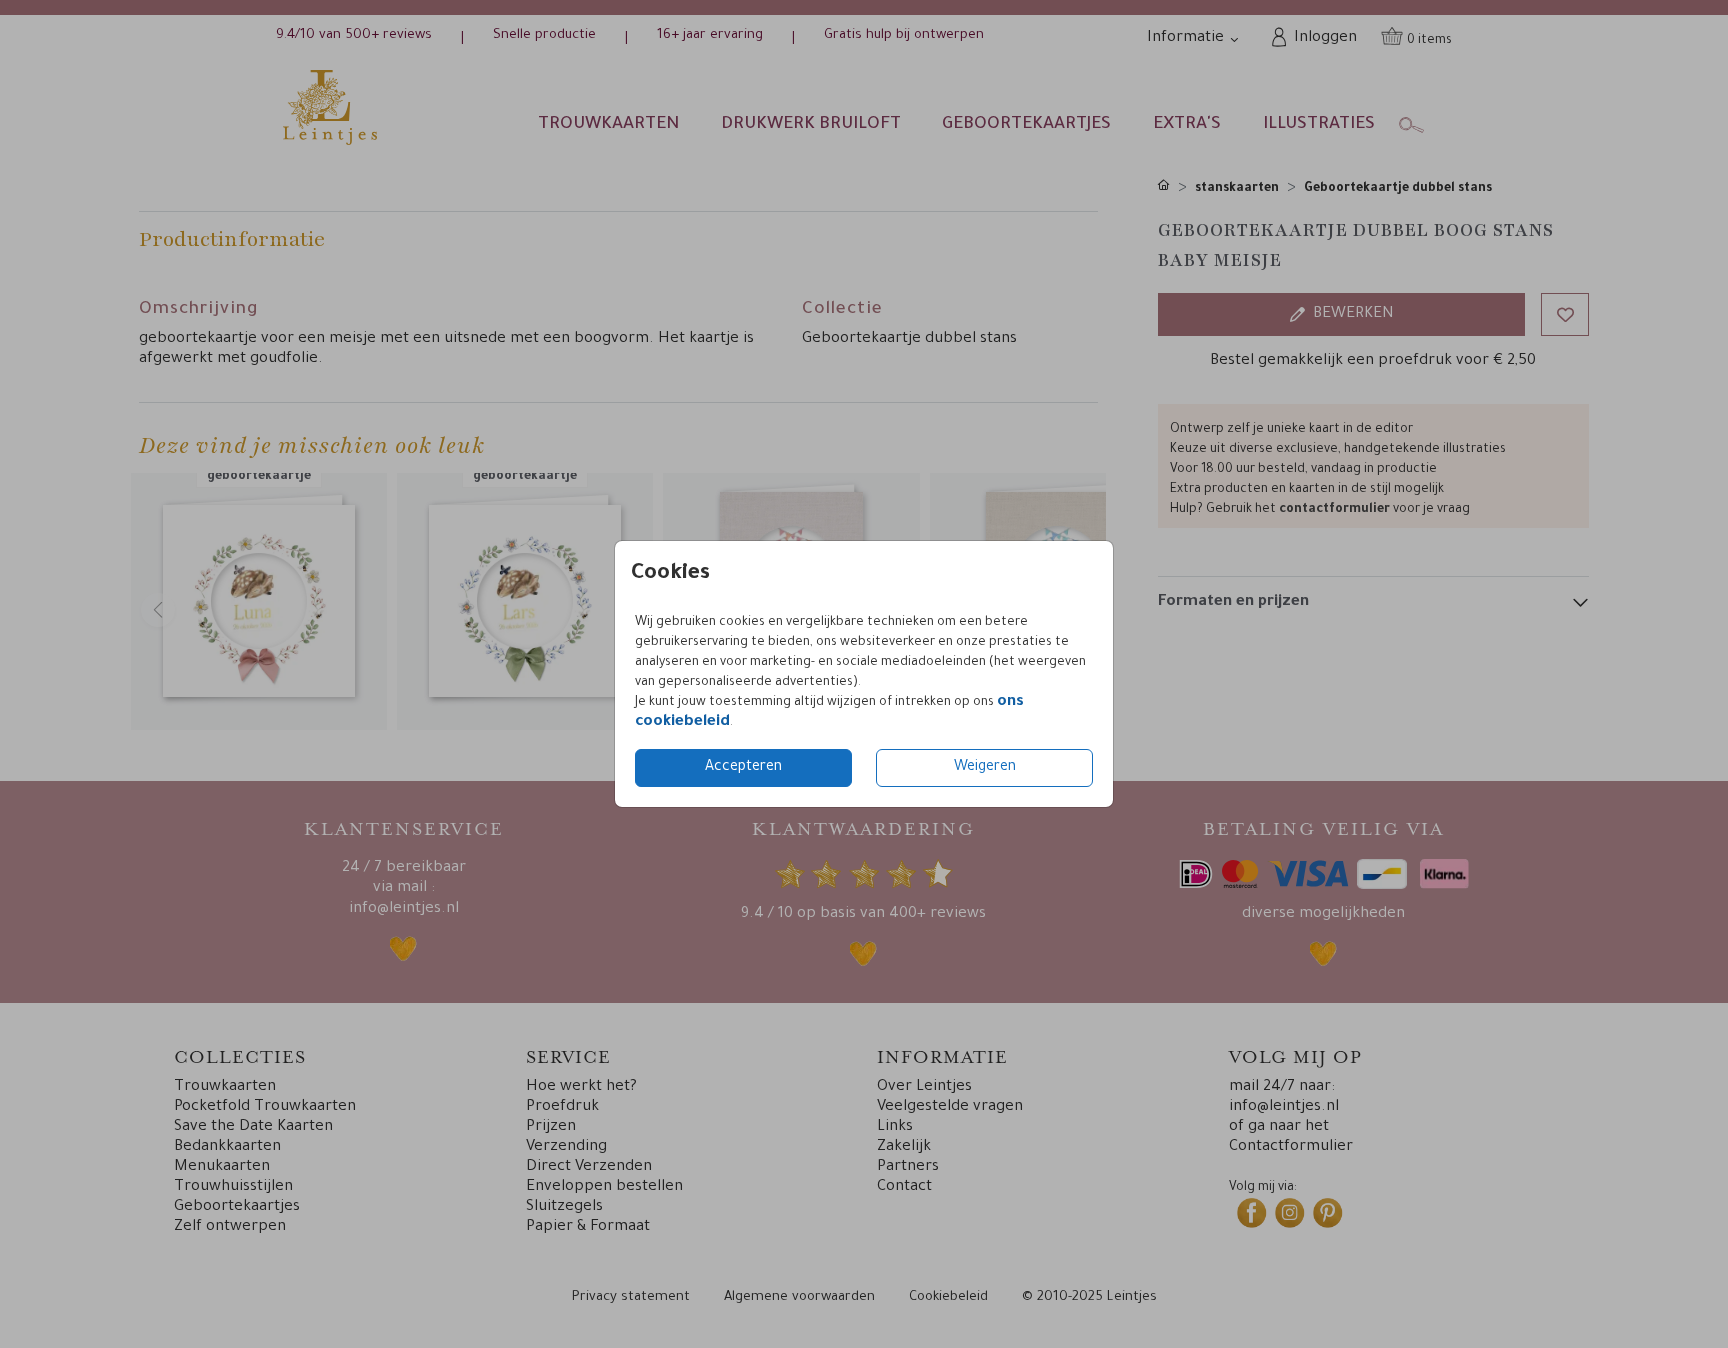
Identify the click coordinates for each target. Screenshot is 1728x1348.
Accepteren (743, 768)
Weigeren (985, 768)
